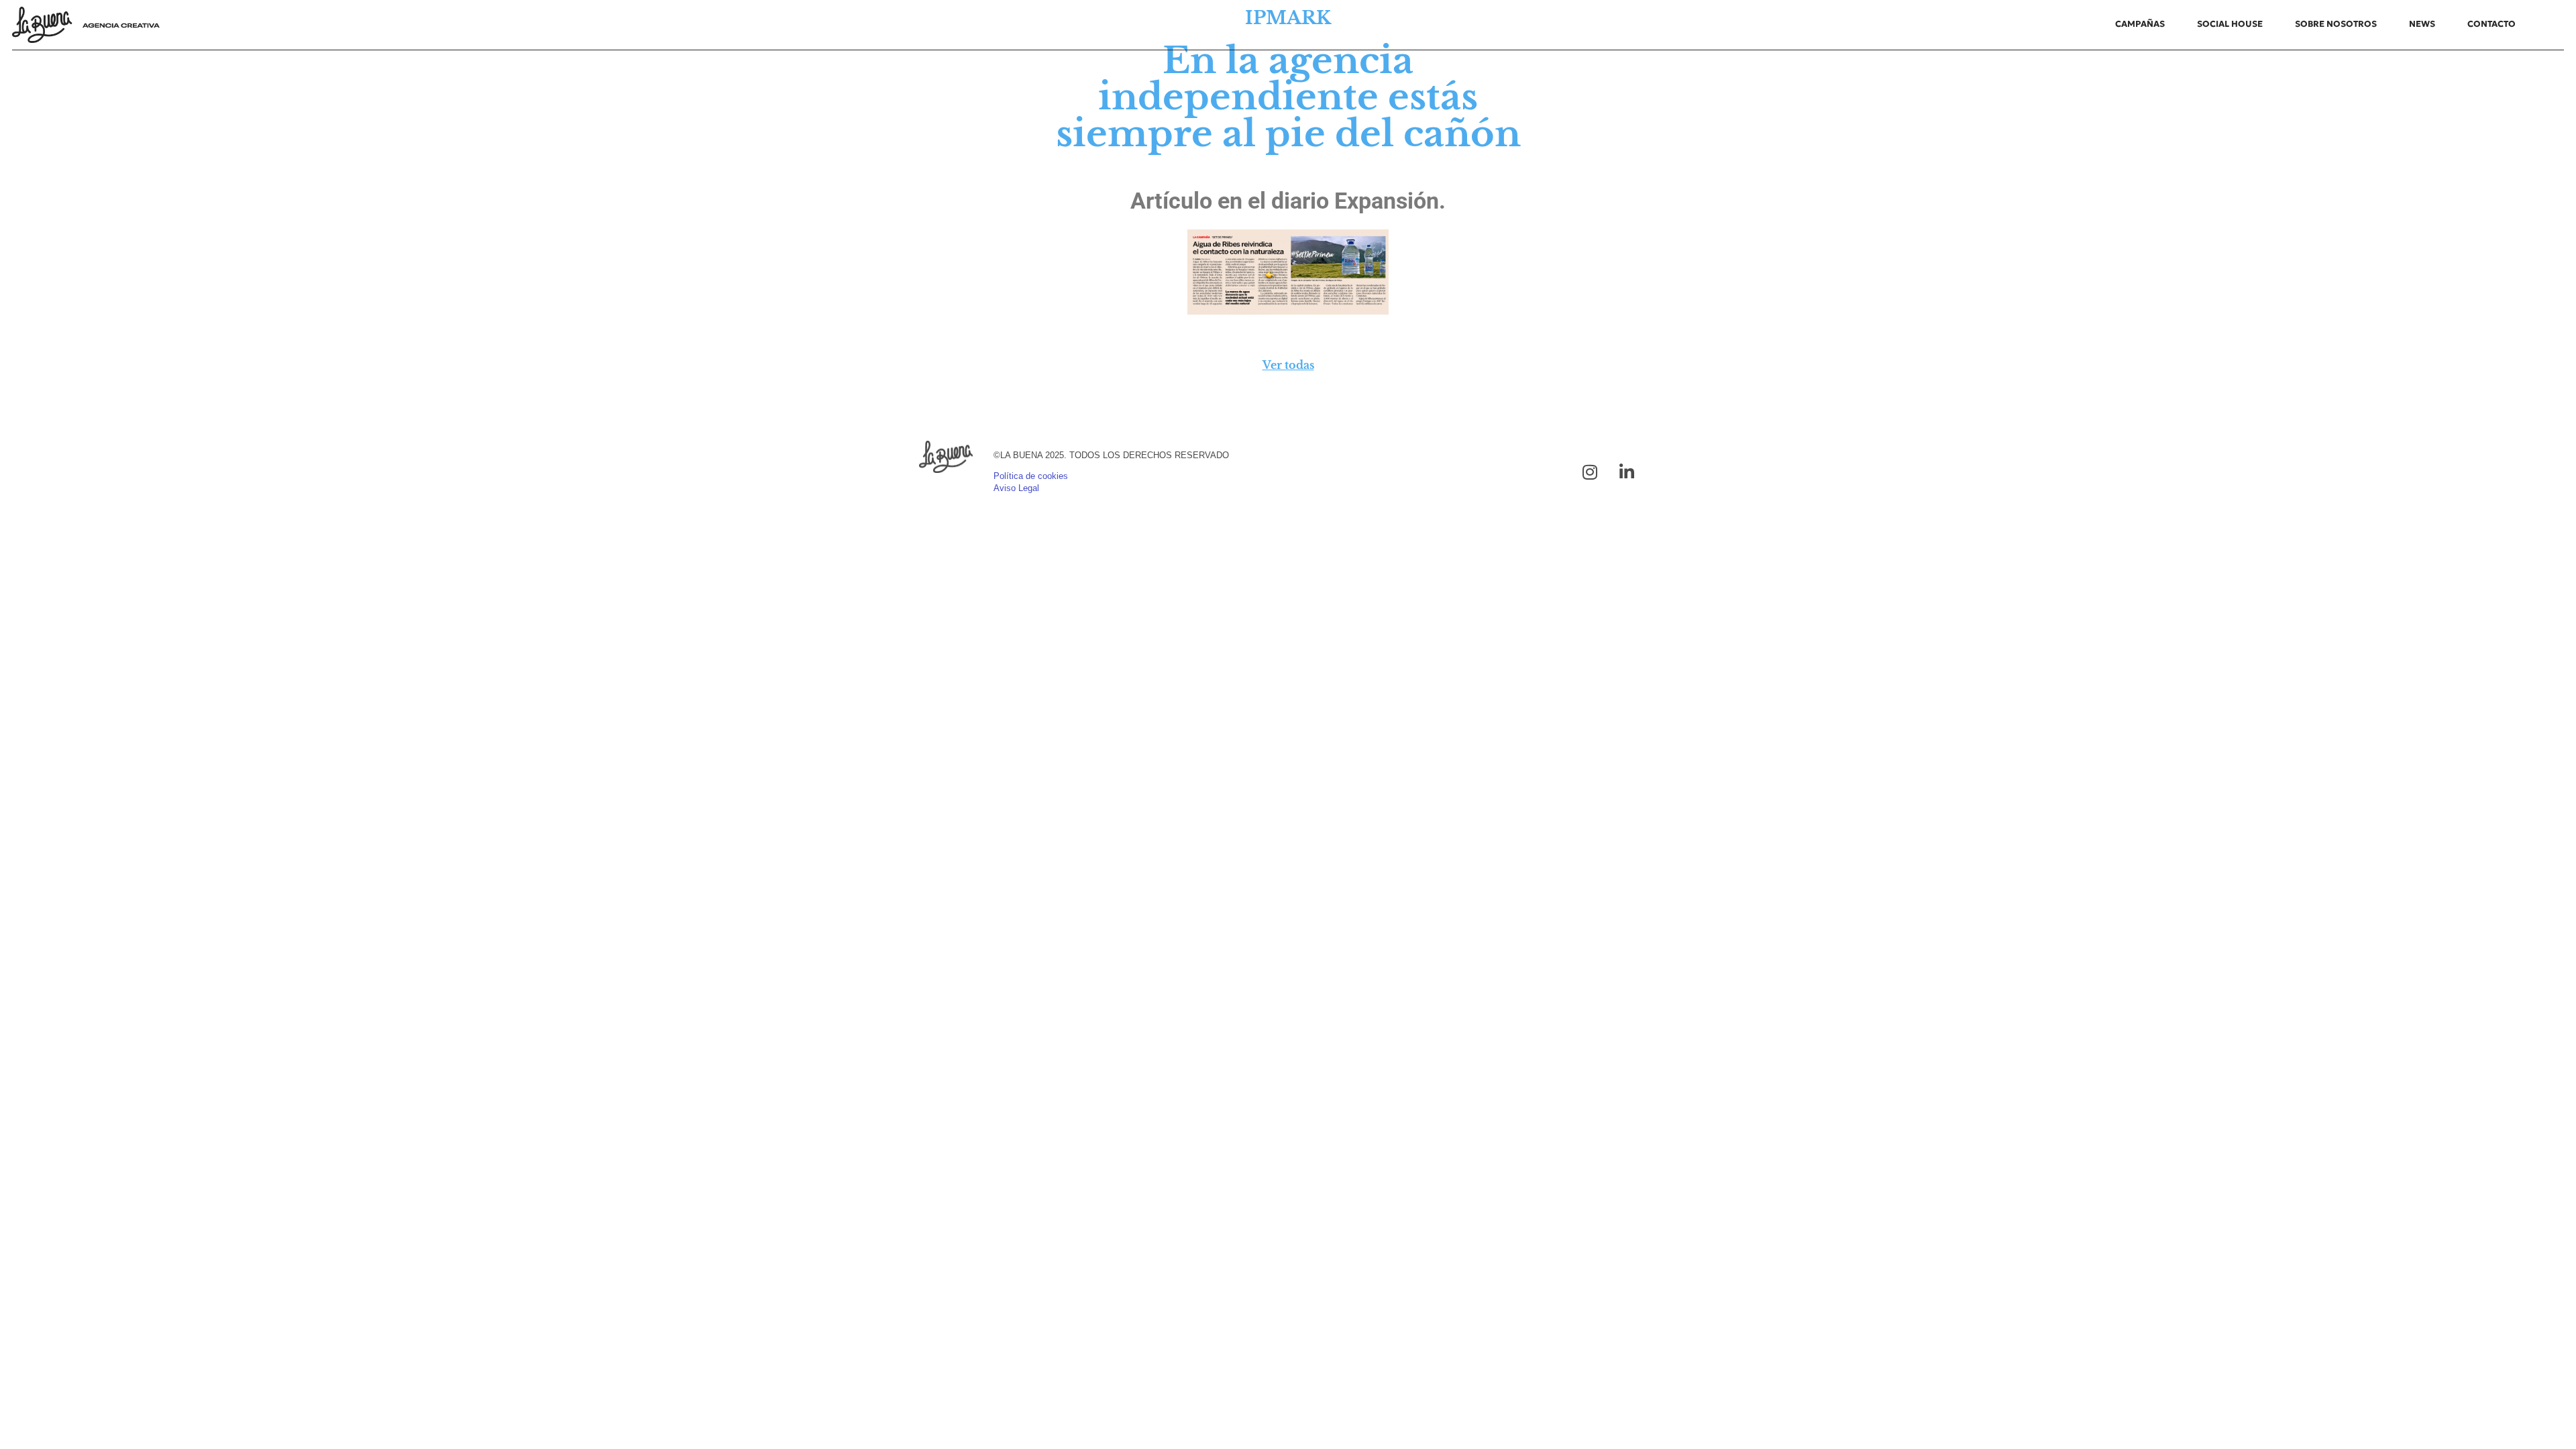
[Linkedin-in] (1627, 472)
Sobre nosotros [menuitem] (2336, 24)
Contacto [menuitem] (2491, 24)
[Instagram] (1590, 472)
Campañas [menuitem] (2140, 24)
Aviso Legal (1016, 488)
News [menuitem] (2422, 24)
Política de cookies (1031, 476)
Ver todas (1288, 365)
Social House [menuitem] (2230, 24)
